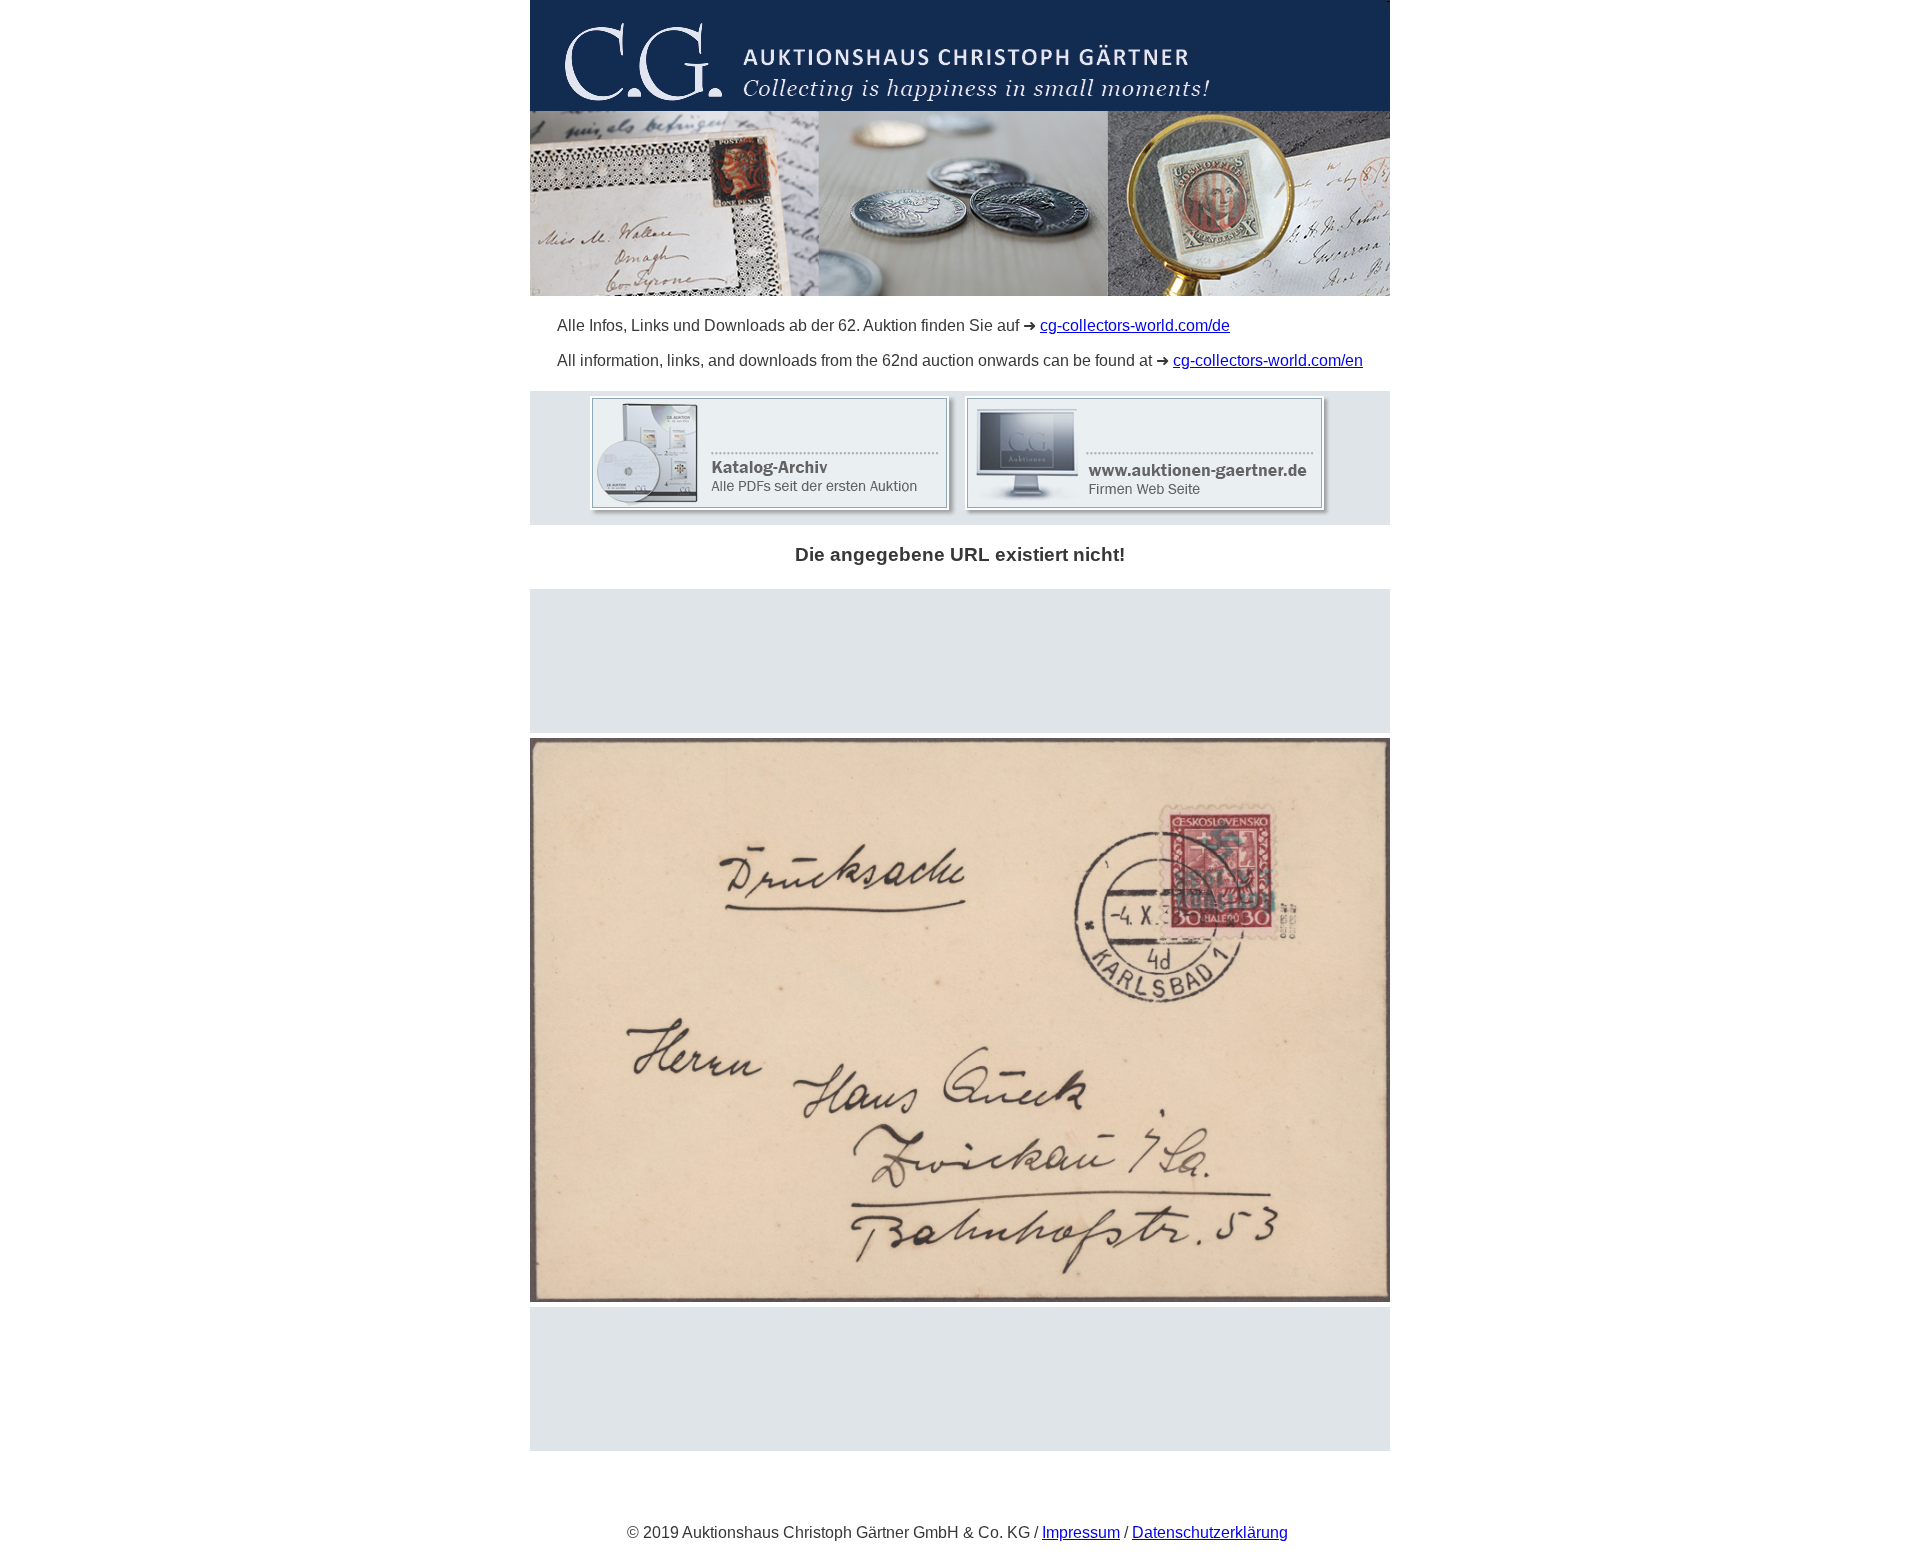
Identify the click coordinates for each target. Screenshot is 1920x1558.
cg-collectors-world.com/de (1135, 325)
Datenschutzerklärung (1210, 1532)
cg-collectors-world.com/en (1268, 360)
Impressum (1081, 1532)
